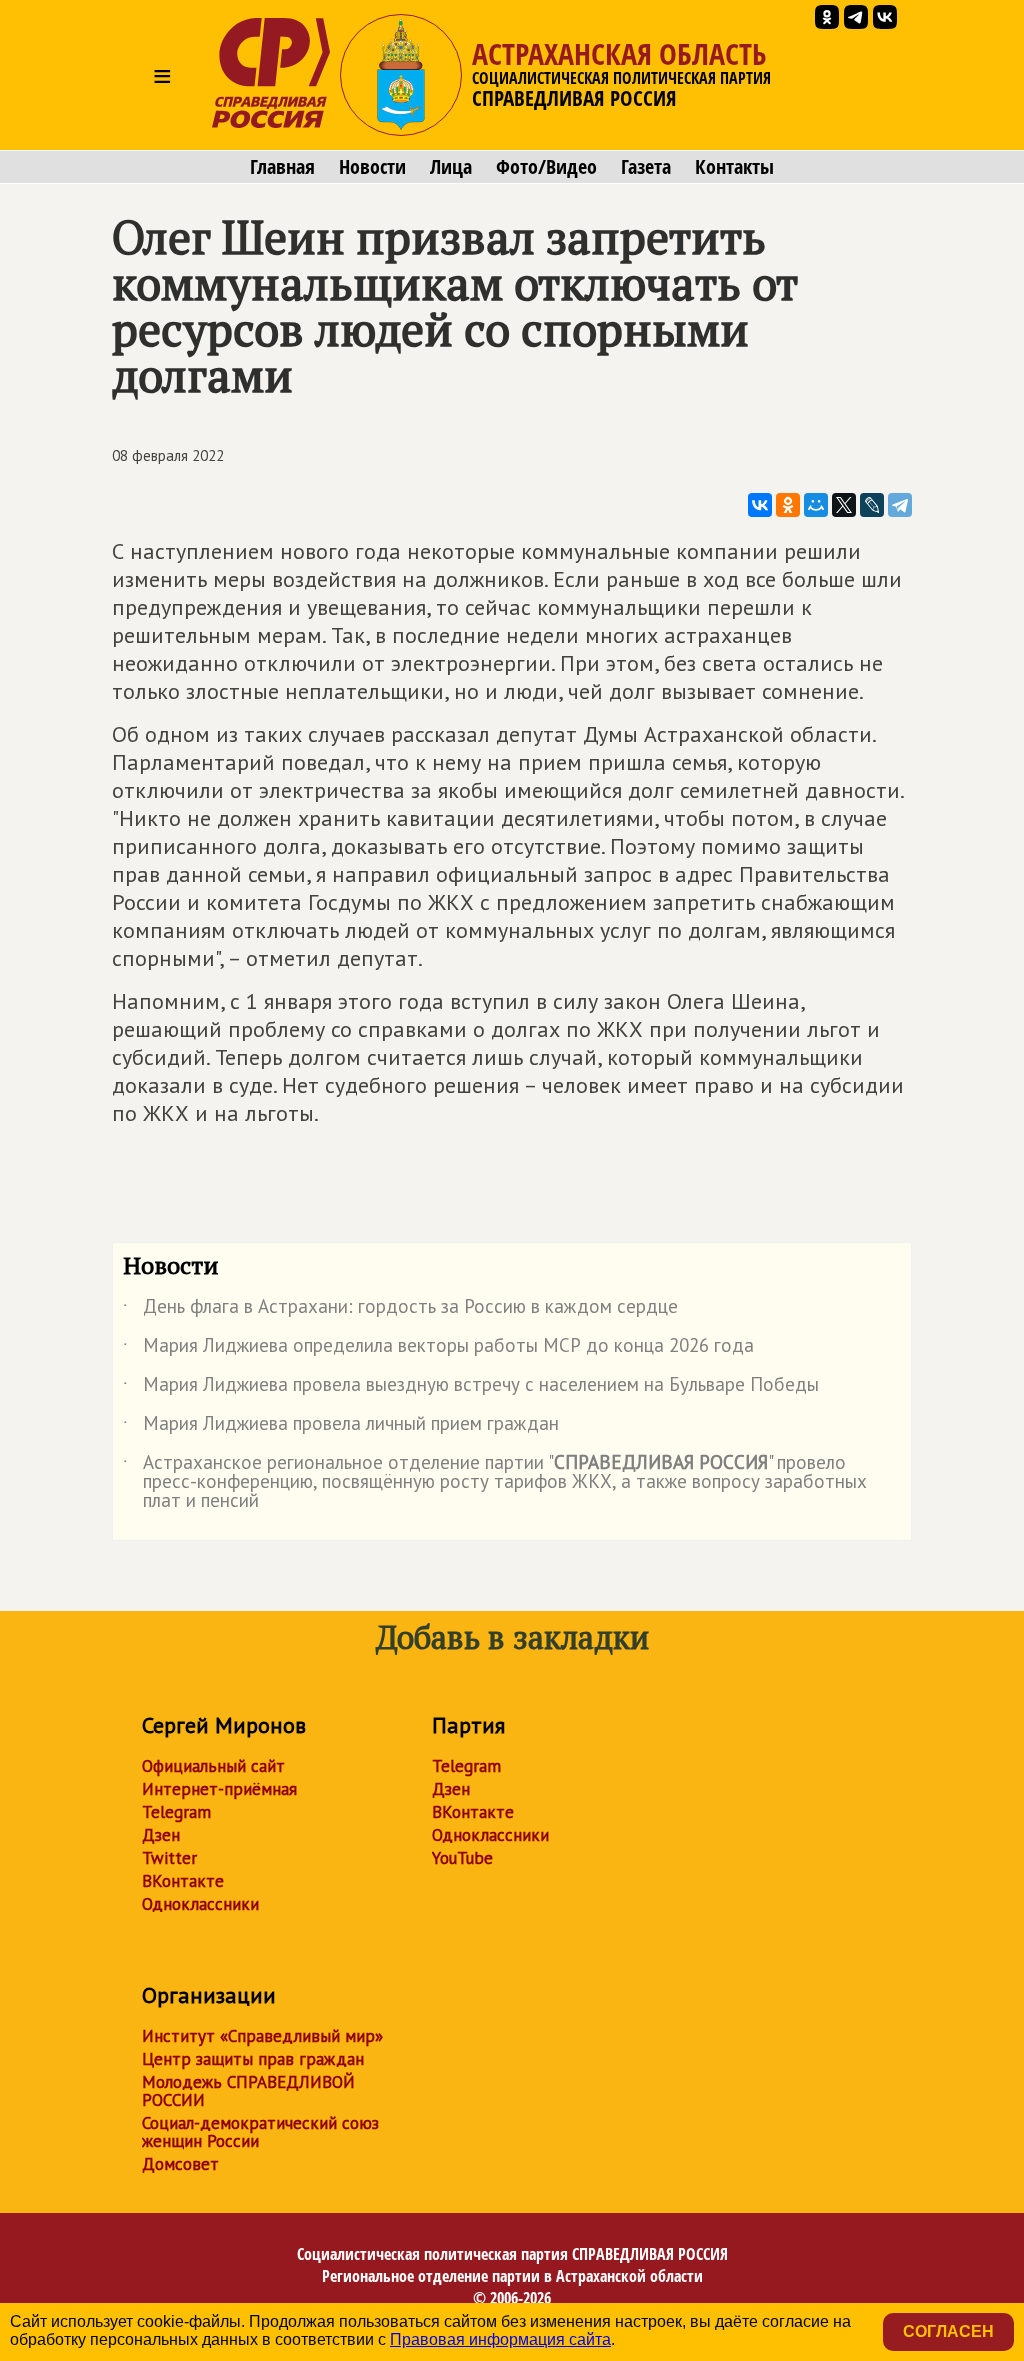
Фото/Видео (546, 167)
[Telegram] (900, 505)
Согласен (948, 2331)
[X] (844, 505)
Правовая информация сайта (500, 2339)
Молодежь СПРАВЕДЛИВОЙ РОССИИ (248, 2091)
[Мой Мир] (816, 505)
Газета (646, 167)
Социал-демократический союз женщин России (260, 2132)
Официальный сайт (213, 1766)
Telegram (176, 1812)
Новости (372, 167)
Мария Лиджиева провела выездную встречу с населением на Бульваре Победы (471, 1388)
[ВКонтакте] (760, 505)
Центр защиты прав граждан (253, 2059)
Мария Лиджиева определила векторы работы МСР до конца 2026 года (438, 1349)
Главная (282, 167)
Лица (451, 167)
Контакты (734, 167)
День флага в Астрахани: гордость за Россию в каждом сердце (400, 1310)
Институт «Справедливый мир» (262, 2036)
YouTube (462, 1858)
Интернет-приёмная (219, 1789)
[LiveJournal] (872, 505)
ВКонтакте (183, 1881)
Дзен (161, 1835)
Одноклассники (200, 1904)
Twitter (169, 1858)
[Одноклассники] (788, 505)
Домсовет (180, 2164)
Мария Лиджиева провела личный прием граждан (341, 1427)
